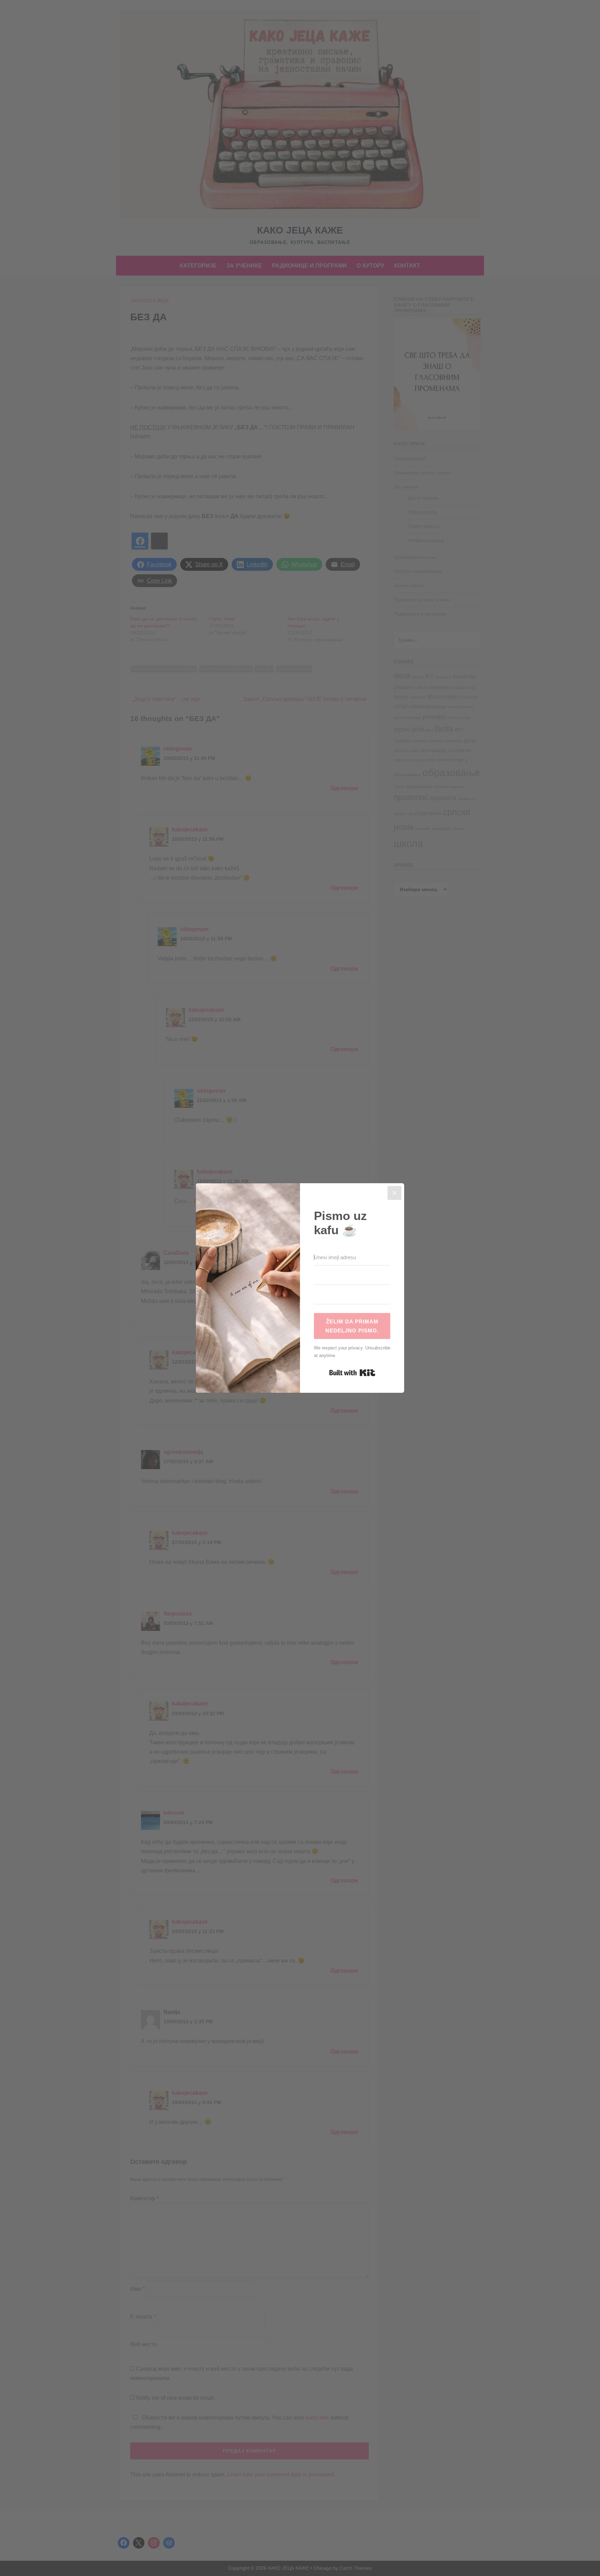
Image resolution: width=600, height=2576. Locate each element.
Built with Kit (352, 1373)
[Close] (394, 1193)
